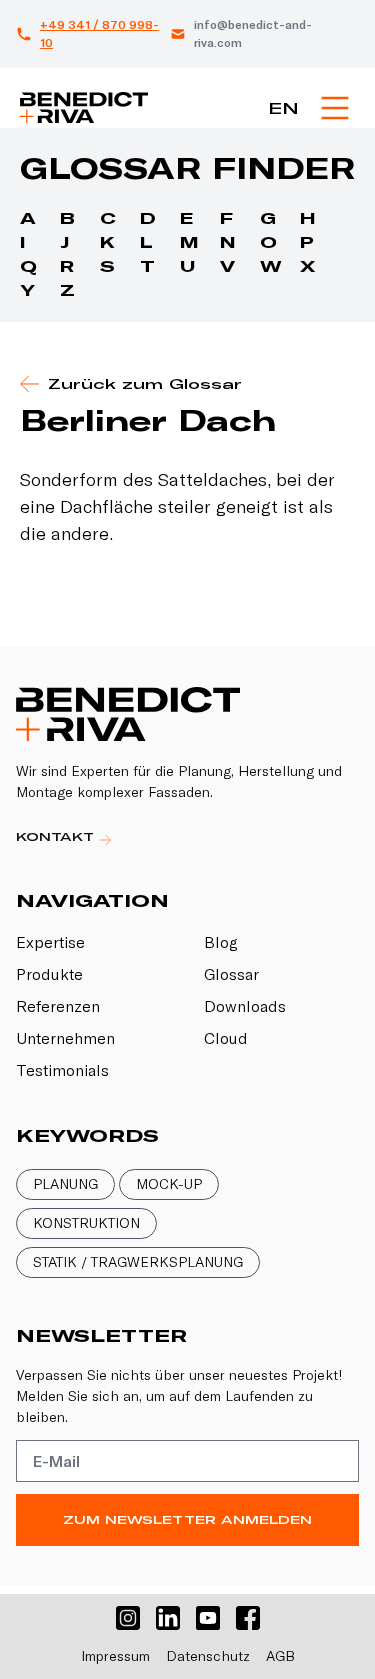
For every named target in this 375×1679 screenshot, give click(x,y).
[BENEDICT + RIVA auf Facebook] (248, 1618)
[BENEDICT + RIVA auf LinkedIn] (168, 1618)
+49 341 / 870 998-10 (99, 33)
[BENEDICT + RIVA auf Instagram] (128, 1618)
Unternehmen (65, 1038)
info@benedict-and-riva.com (253, 33)
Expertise (50, 942)
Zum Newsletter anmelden (187, 1519)
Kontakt (57, 836)
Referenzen (58, 1006)
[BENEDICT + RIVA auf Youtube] (208, 1618)
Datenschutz (208, 1656)
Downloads (245, 1006)
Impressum (115, 1656)
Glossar (231, 974)
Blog (221, 942)
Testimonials (62, 1070)
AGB (280, 1656)
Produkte (49, 974)
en (283, 108)
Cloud (226, 1038)
